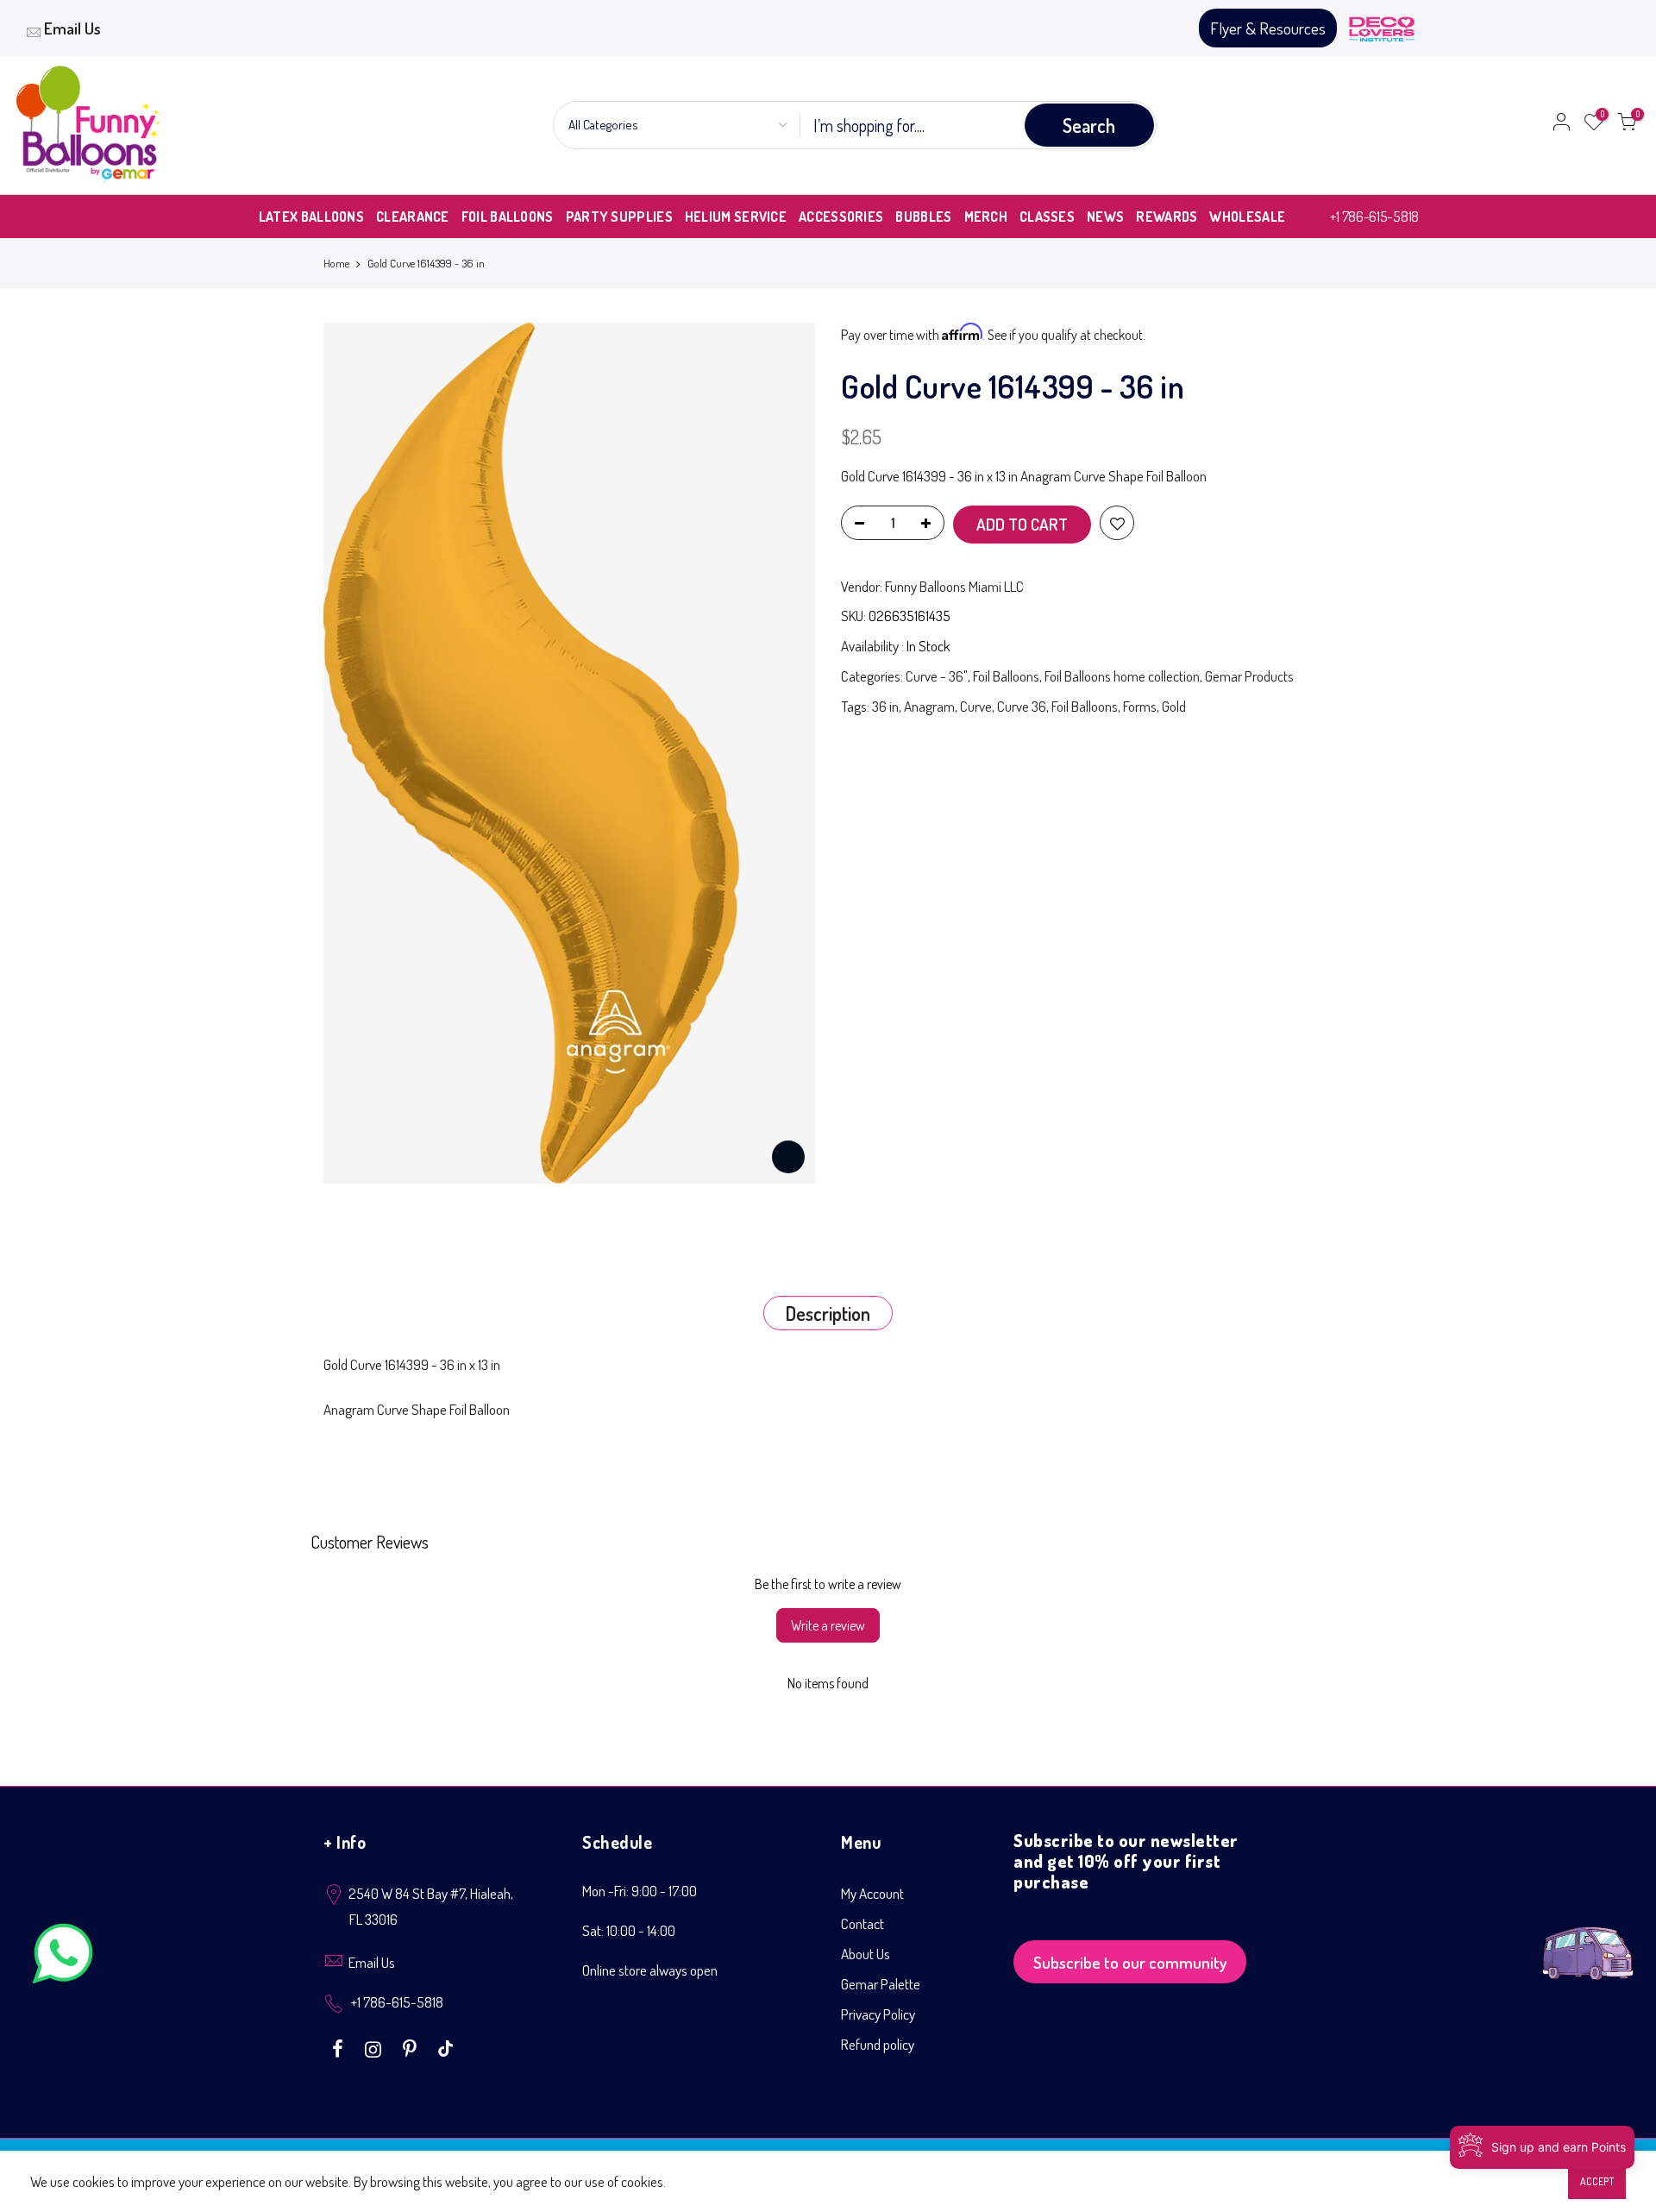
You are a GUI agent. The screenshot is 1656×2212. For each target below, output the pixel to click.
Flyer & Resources (1268, 28)
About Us (866, 1954)
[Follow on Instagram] (375, 2047)
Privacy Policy (878, 2014)
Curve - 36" (937, 676)
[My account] (1561, 125)
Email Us (72, 28)
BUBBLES (923, 217)
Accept (1597, 2181)
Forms (1140, 706)
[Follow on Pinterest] (412, 2047)
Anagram (929, 706)
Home (336, 263)
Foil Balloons (1006, 676)
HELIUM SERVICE (736, 217)
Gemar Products (1249, 676)
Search (1089, 125)
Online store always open (650, 1970)
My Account (872, 1893)
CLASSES (1047, 217)
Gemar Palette (881, 1984)
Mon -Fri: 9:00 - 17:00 (640, 1891)
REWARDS (1167, 217)
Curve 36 (1022, 706)
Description (828, 1313)
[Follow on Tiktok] (445, 2047)
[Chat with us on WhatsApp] (63, 1957)
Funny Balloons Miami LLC (954, 586)
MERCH (986, 217)
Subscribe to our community (1130, 1962)
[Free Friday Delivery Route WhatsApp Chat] (1588, 1940)
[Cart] (1627, 125)
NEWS (1105, 217)
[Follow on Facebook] (340, 2047)
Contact (862, 1923)
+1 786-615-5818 (1374, 216)
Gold (1174, 706)
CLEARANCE (413, 217)
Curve (976, 706)
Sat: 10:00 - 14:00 (629, 1930)
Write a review (828, 1625)
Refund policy (878, 2044)
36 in (885, 706)
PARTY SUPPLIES (619, 217)
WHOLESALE (1247, 217)
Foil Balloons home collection (1122, 676)
